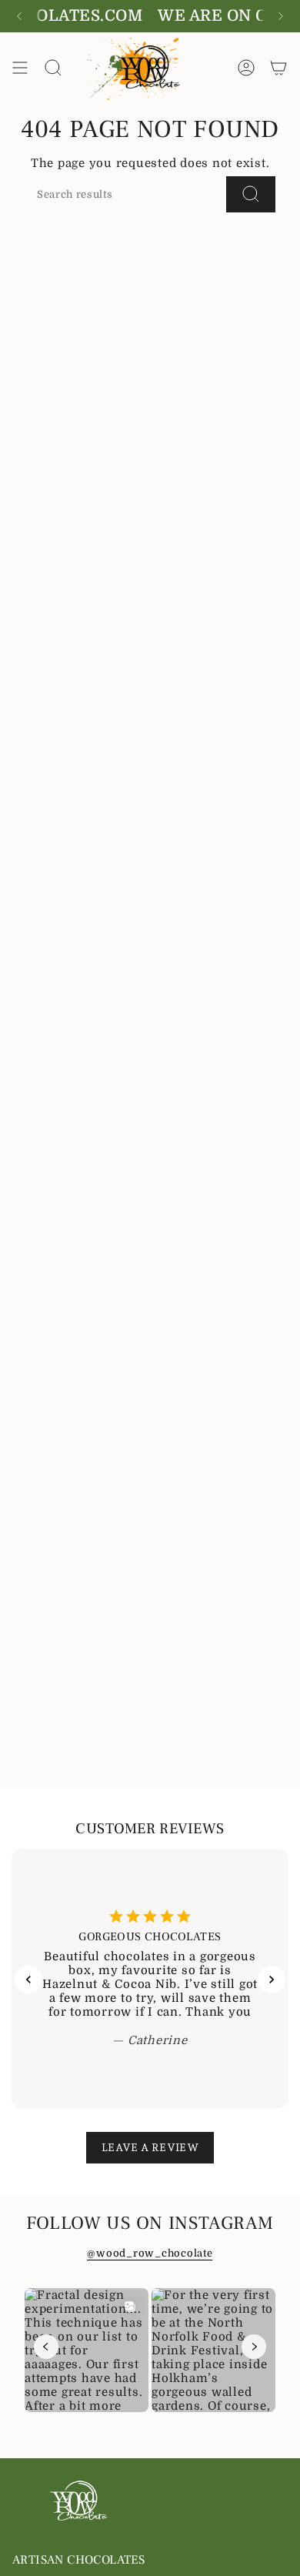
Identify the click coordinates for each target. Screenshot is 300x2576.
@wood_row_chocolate (150, 2253)
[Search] (251, 194)
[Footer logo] (80, 2501)
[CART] (278, 67)
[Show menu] (20, 67)
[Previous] (19, 16)
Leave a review (150, 2147)
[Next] (281, 16)
